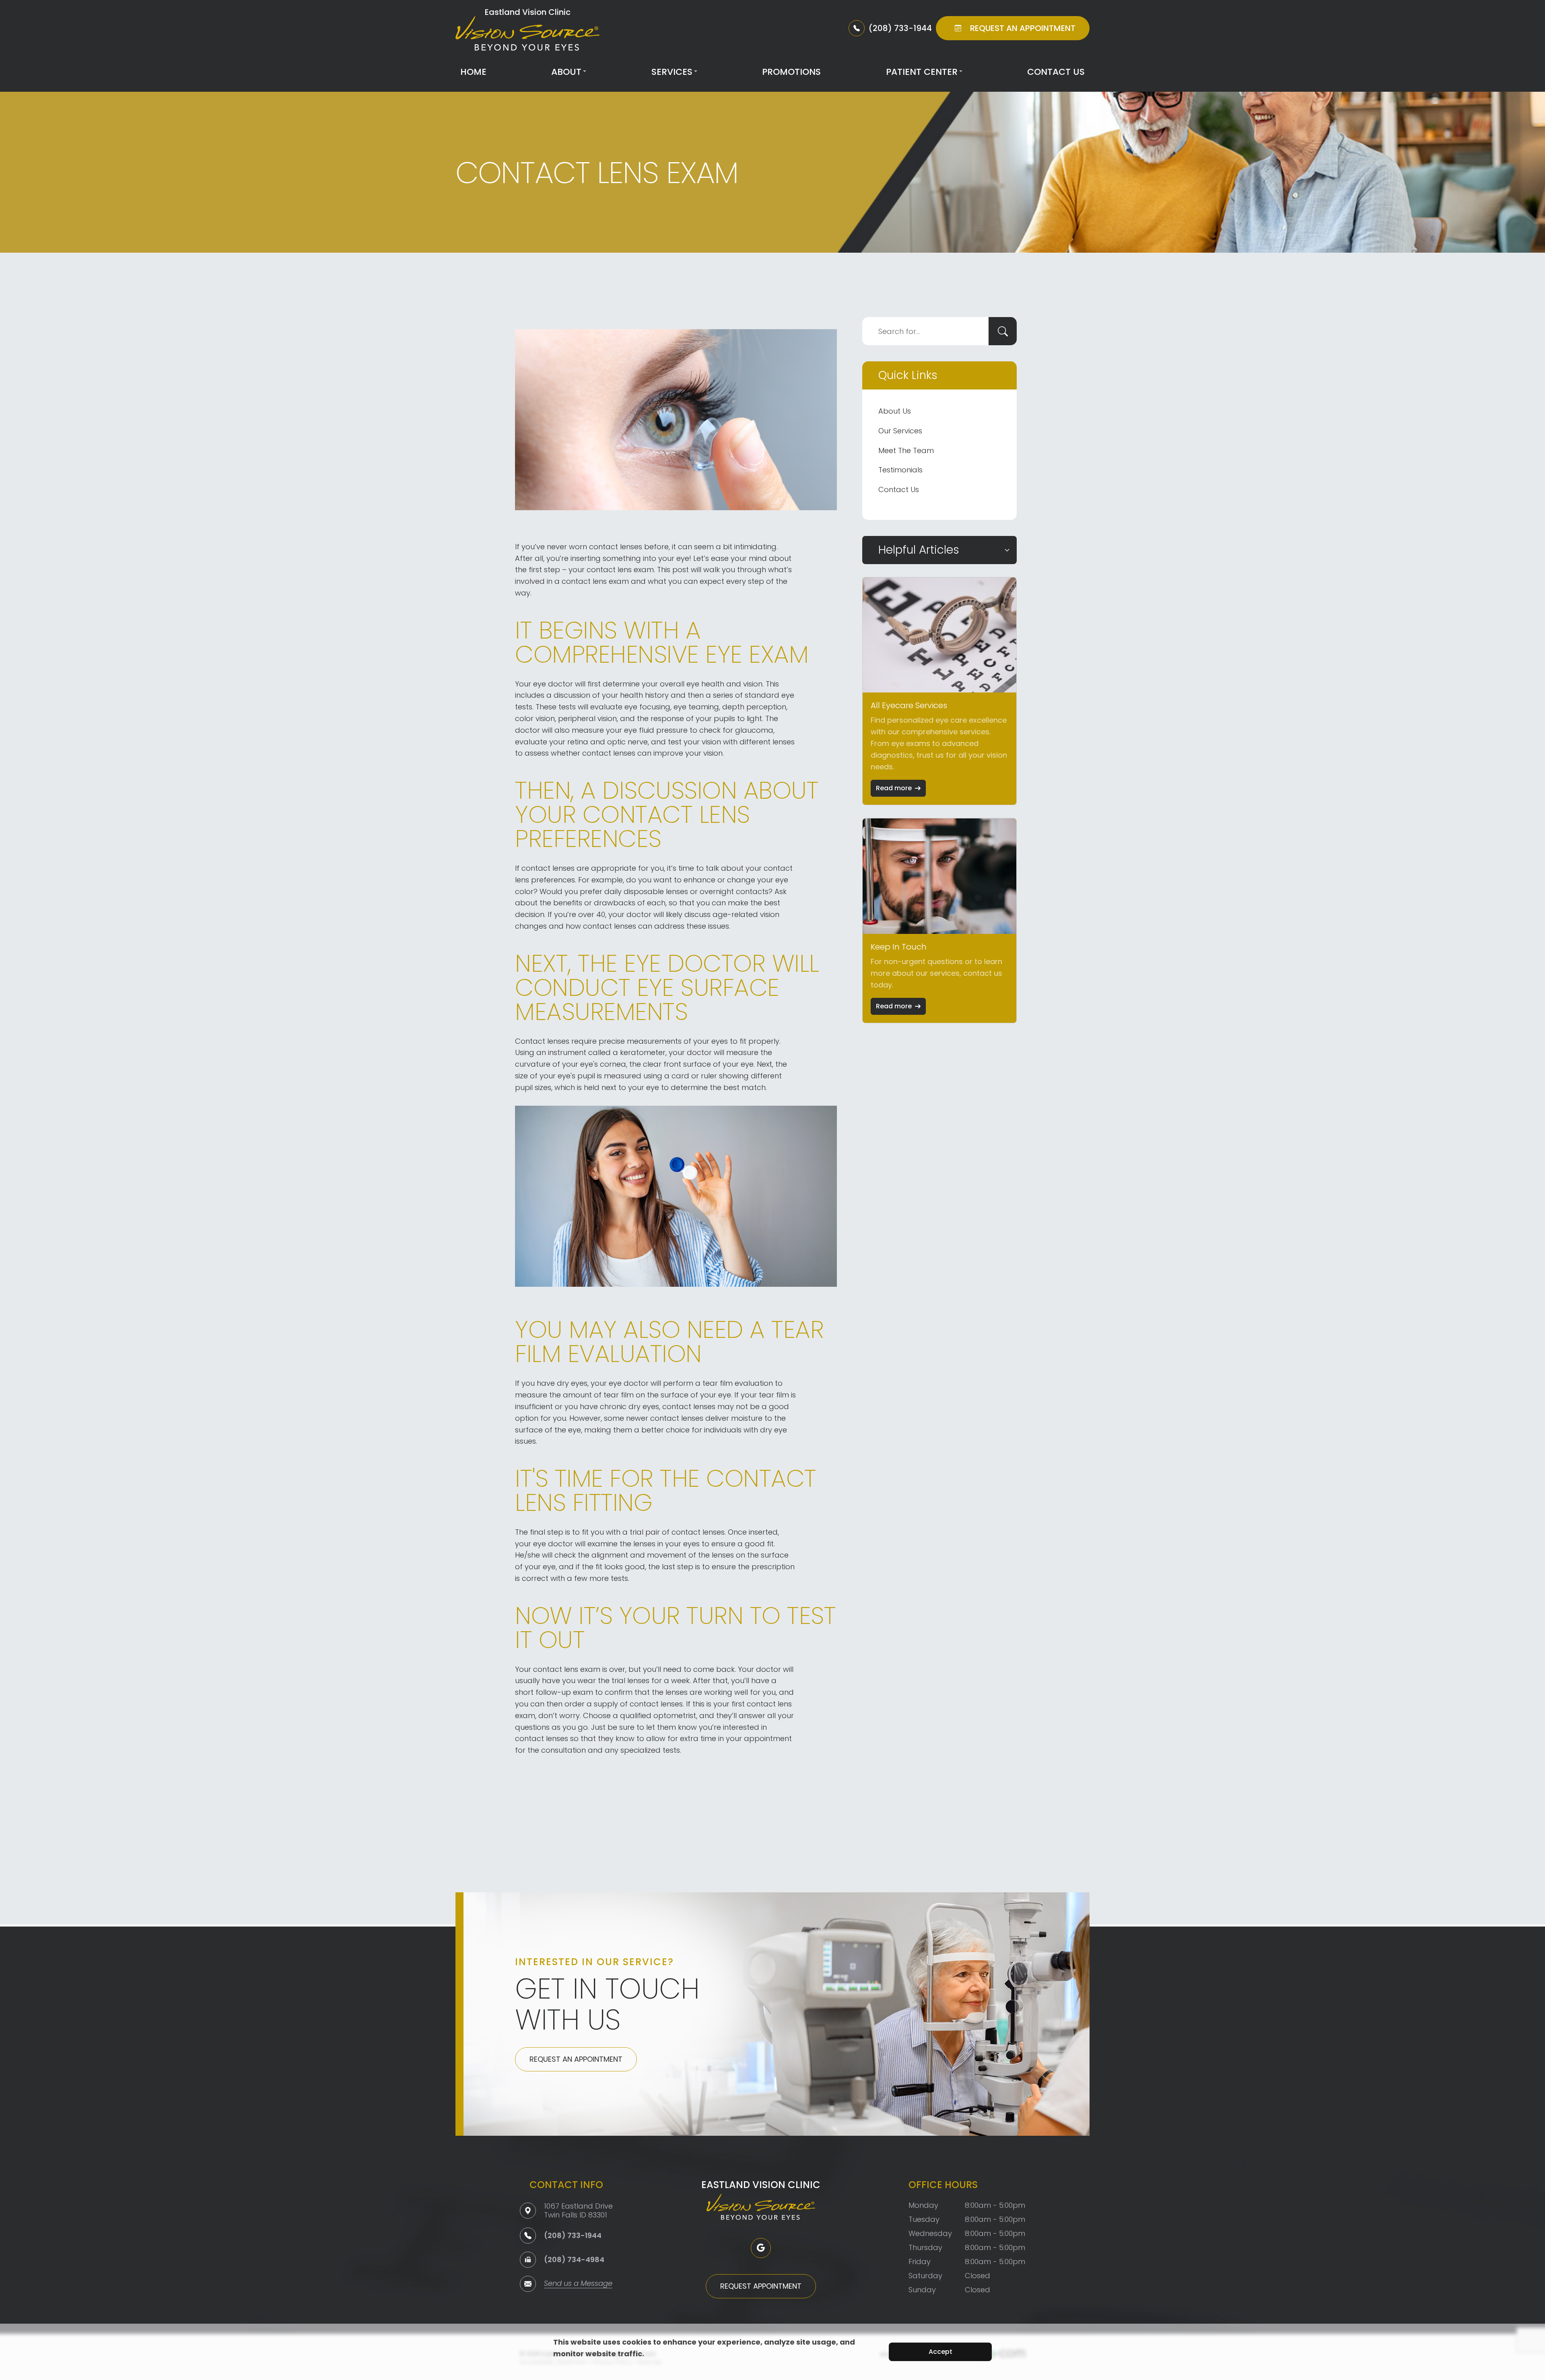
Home (473, 72)
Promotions (791, 72)
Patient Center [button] (922, 72)
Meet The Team (906, 450)
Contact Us (1056, 72)
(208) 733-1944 (573, 2235)
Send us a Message (578, 2284)
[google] (761, 2248)
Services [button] (672, 72)
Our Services (900, 431)
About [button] (566, 72)
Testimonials (900, 470)
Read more (894, 788)
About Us (895, 411)
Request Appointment (761, 2286)
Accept (940, 2352)
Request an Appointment (576, 2059)
